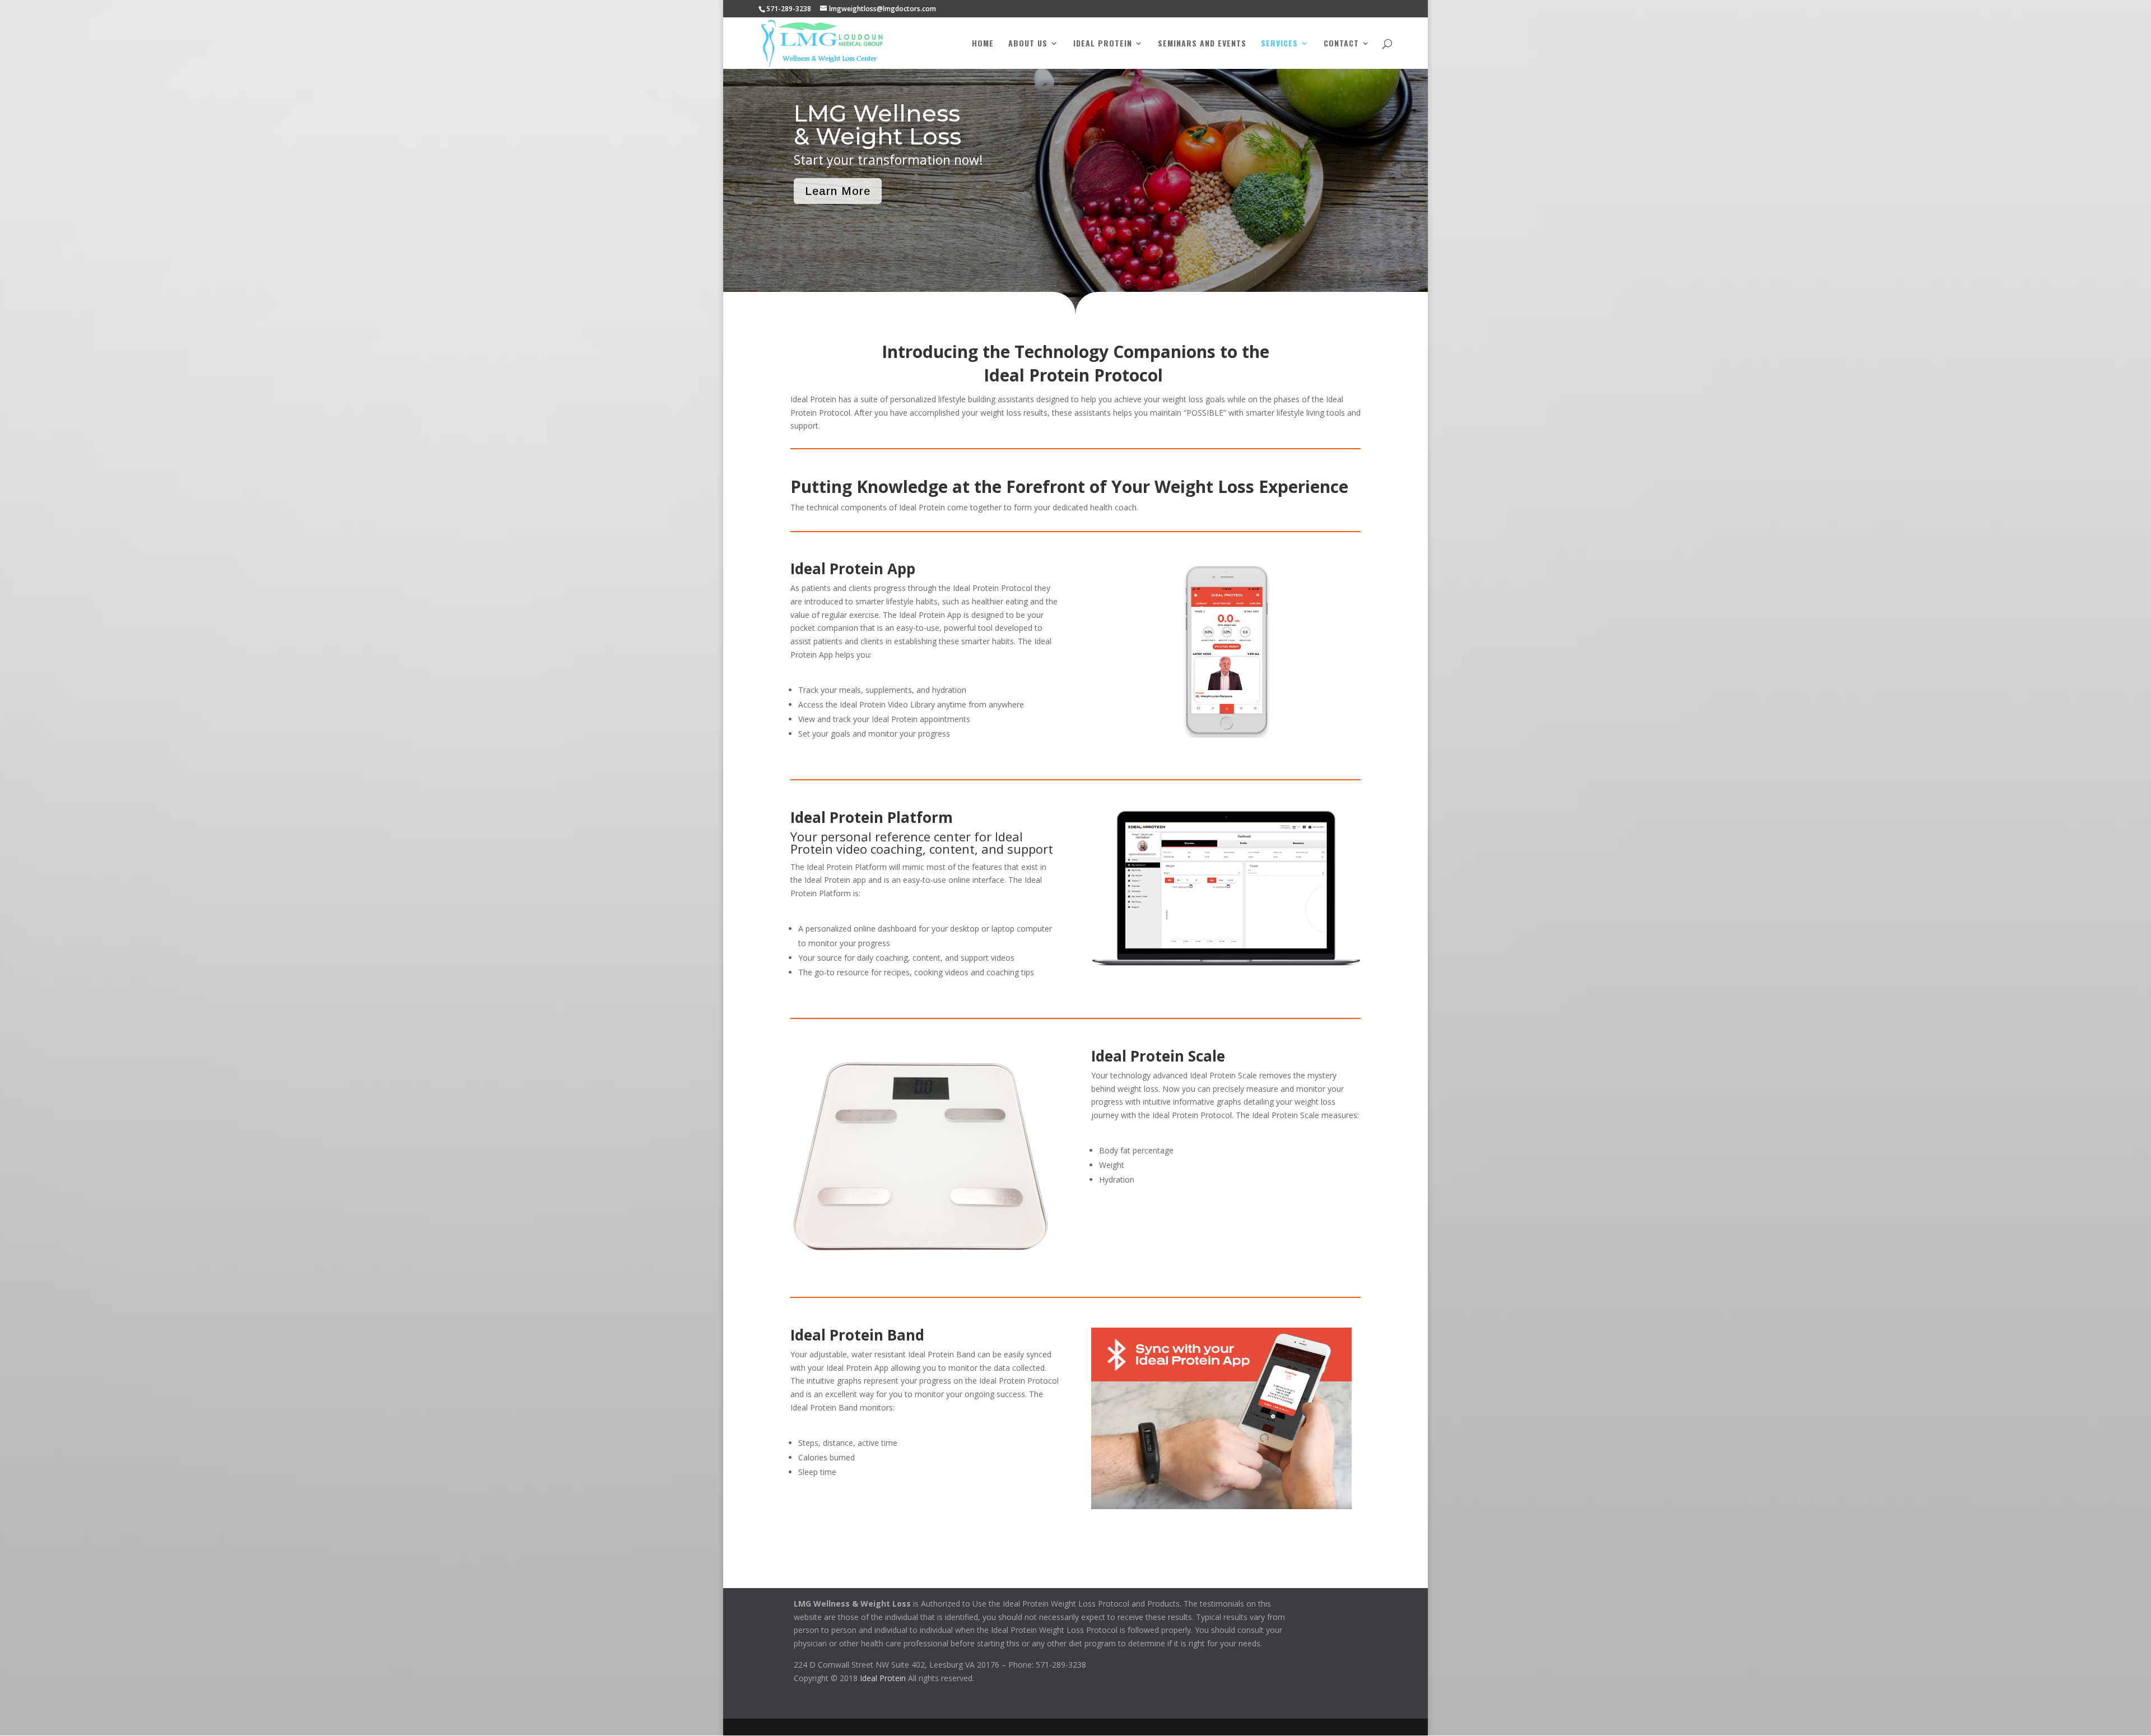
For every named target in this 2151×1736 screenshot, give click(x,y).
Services (1279, 44)
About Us (1028, 44)
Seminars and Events (1202, 44)
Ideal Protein (1103, 44)
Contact (1341, 44)
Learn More (838, 191)
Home (983, 44)
